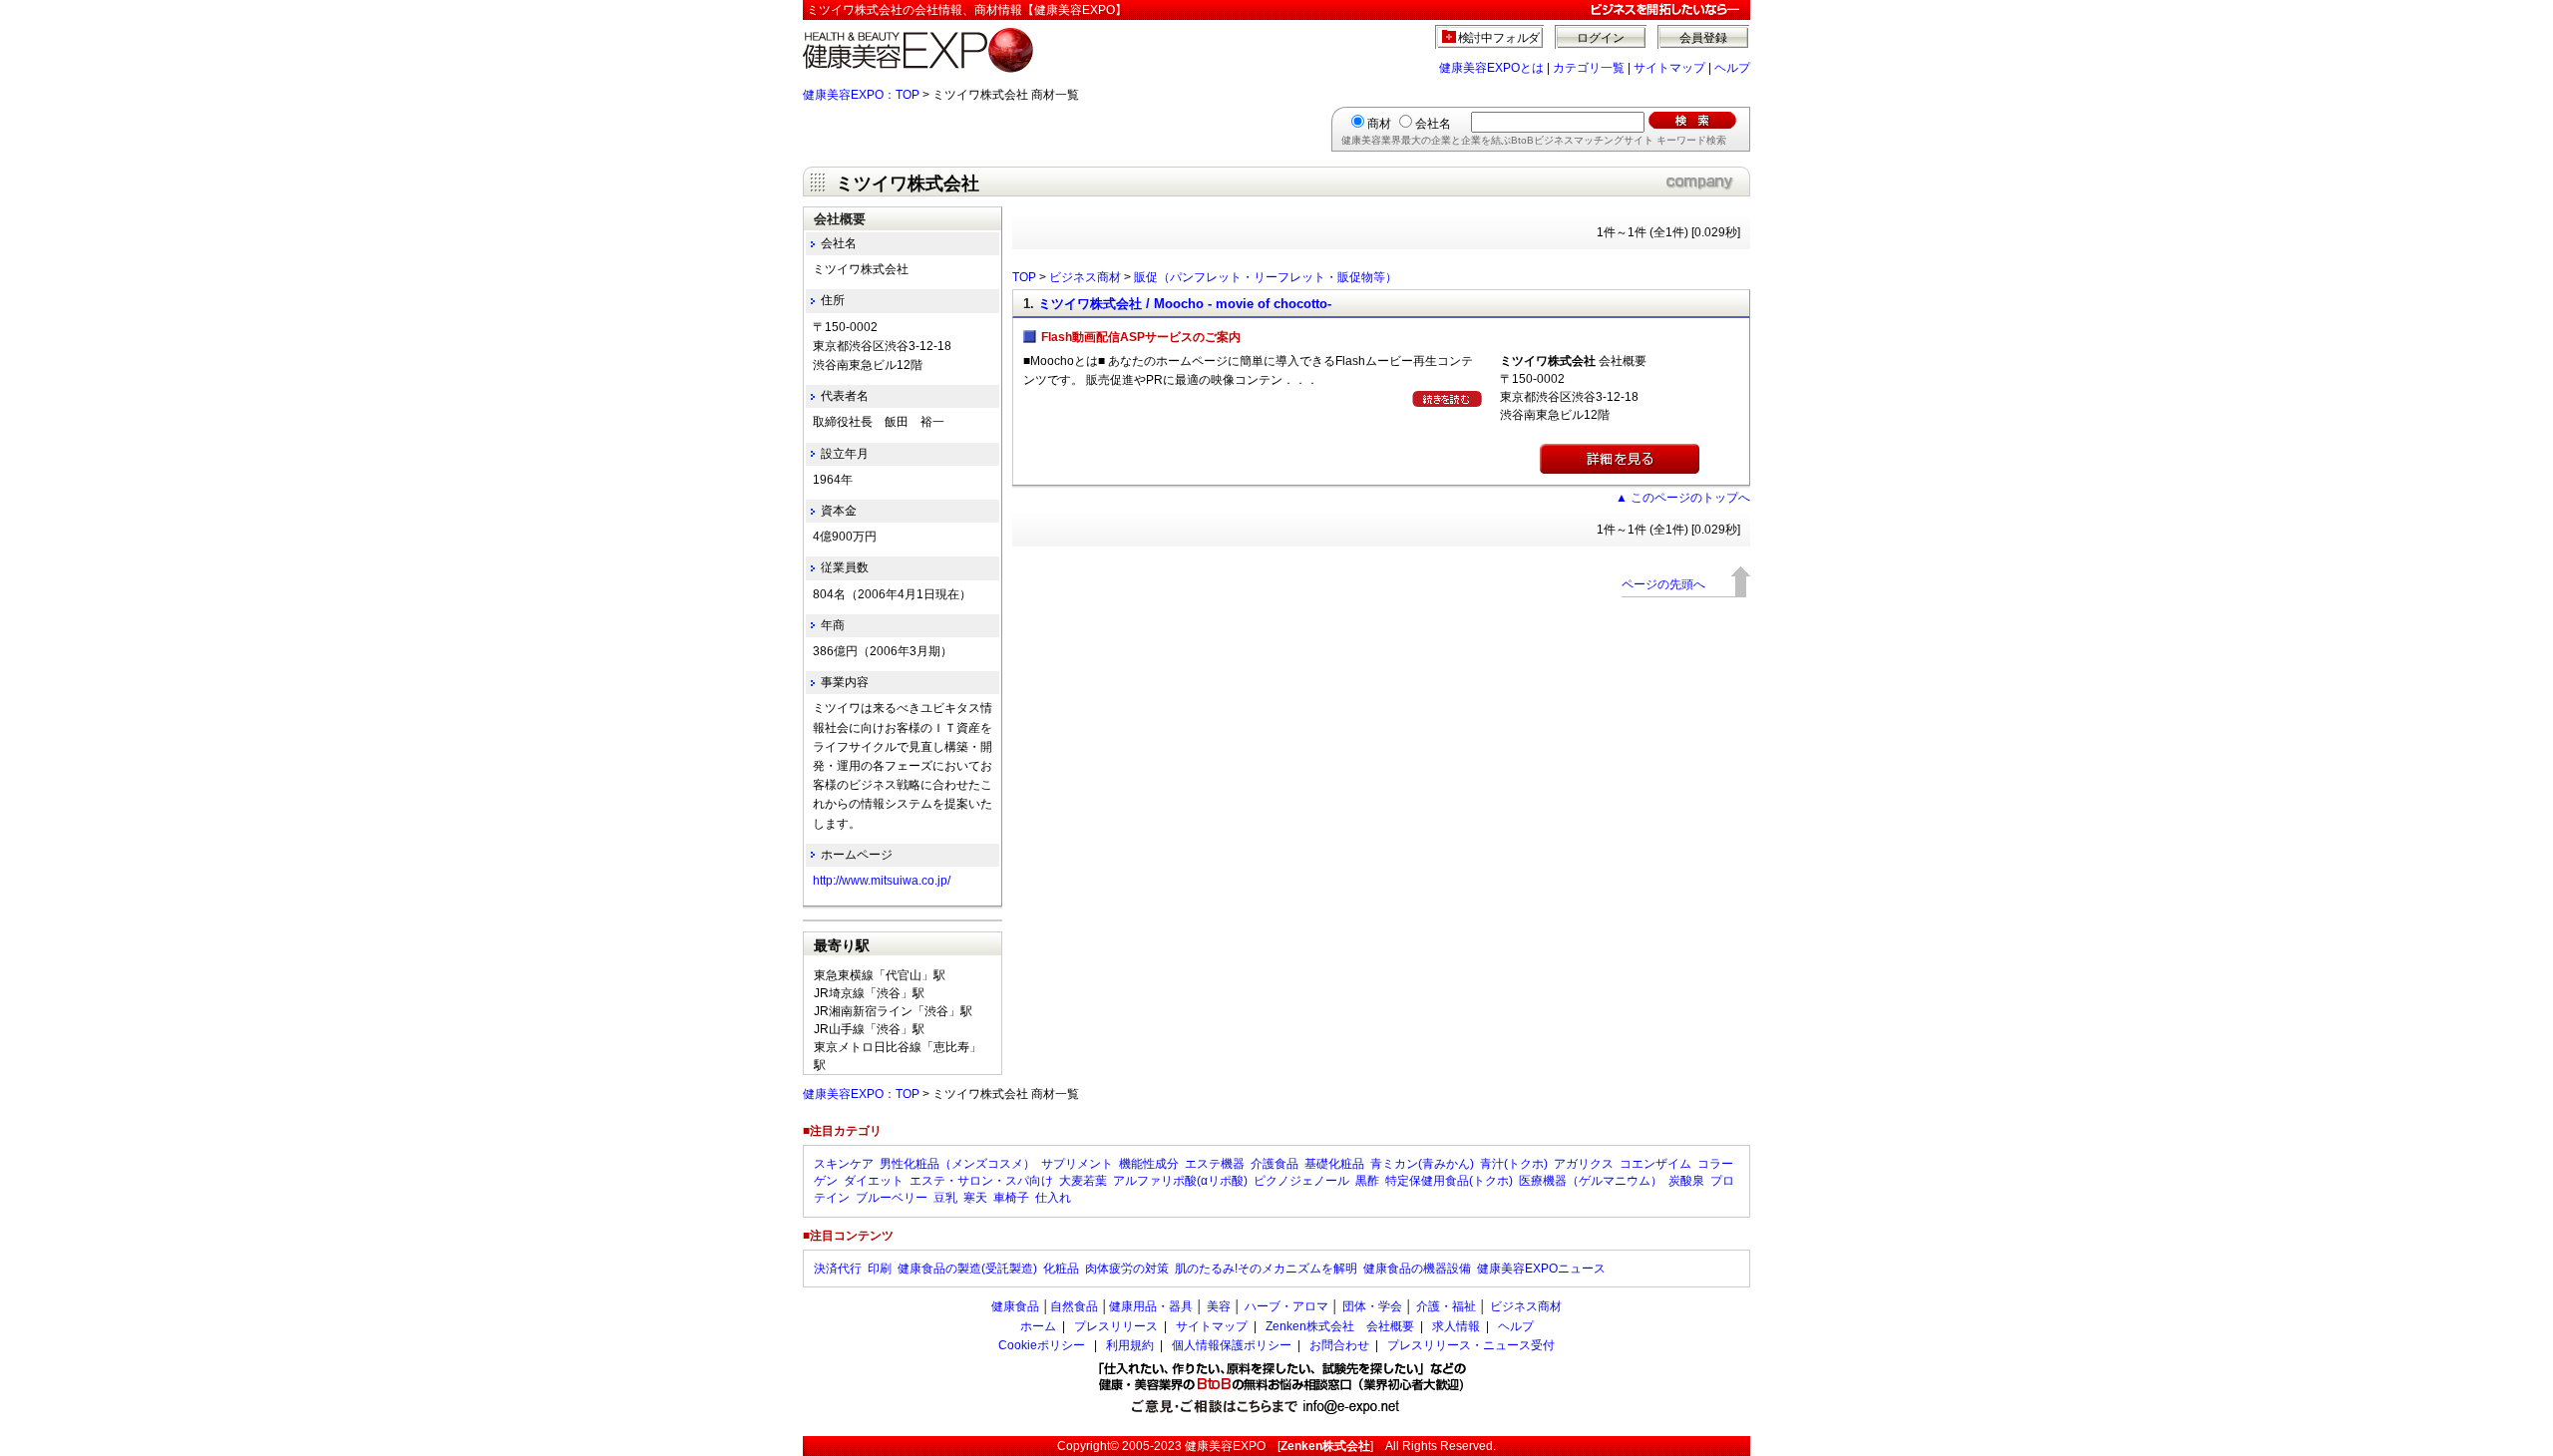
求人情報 (1456, 1326)
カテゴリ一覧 (1589, 68)
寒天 (975, 1198)
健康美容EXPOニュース (1541, 1269)
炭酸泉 (1686, 1181)
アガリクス (1584, 1164)
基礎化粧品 (1334, 1164)
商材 (1379, 124)
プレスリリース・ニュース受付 (1471, 1345)
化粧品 (1061, 1269)
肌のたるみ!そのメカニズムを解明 (1266, 1269)
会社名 (1433, 124)
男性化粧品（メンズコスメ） (957, 1164)
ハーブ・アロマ (1286, 1306)
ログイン (1601, 38)
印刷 (880, 1269)
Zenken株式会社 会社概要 (1340, 1326)
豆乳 (945, 1198)
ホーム (1038, 1326)
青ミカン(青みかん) (1422, 1164)
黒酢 (1367, 1181)
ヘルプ (1732, 68)
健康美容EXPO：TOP (861, 95)
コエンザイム (1655, 1164)
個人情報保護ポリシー (1232, 1345)
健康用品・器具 (1151, 1306)
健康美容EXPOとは (1491, 68)
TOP (1024, 277)
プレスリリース (1116, 1326)
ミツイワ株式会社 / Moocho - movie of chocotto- (1185, 304)
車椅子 (1011, 1198)
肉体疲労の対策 (1127, 1269)
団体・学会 (1372, 1306)
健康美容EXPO (1225, 1446)
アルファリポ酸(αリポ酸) (1180, 1181)
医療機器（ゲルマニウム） (1591, 1181)
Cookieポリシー (1042, 1345)
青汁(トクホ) (1514, 1164)
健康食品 (1015, 1306)
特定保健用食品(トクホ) (1449, 1181)
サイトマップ (1669, 68)
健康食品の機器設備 (1417, 1269)
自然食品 (1074, 1306)
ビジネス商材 (1085, 277)
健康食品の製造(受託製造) (967, 1269)
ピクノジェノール (1301, 1181)
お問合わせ (1339, 1345)
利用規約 (1130, 1345)
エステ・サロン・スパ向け (981, 1181)
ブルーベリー (892, 1198)
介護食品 (1275, 1164)
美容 (1219, 1306)
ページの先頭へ (1663, 584)
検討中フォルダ (1499, 38)
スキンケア (844, 1164)
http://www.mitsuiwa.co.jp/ (882, 881)
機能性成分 (1149, 1164)
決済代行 (838, 1269)
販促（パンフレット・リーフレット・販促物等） (1266, 277)
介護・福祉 (1446, 1306)
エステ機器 (1215, 1164)
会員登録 (1703, 38)
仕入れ (1053, 1198)
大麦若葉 (1083, 1181)
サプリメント (1077, 1164)
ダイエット (874, 1181)
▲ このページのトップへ (1683, 498)
